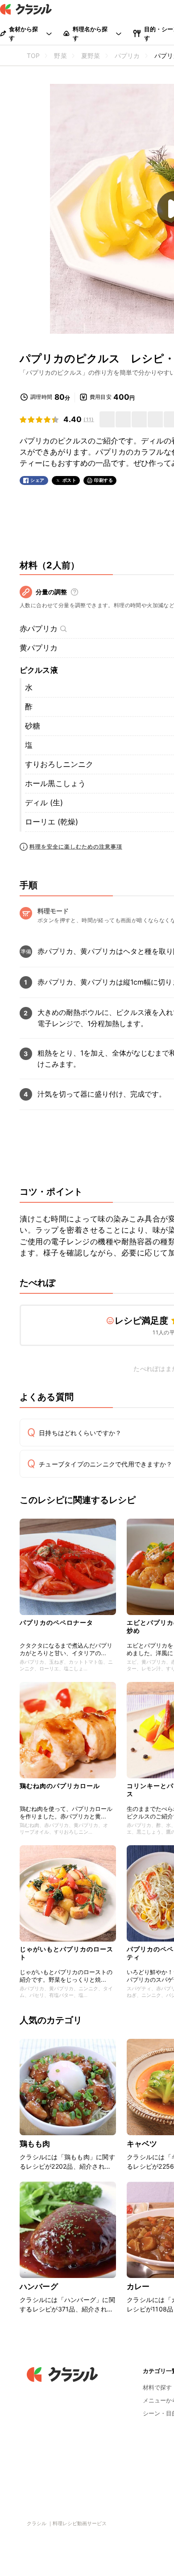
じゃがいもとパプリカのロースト (66, 1953)
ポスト (70, 480)
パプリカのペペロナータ (56, 1622)
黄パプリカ (39, 648)
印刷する (104, 480)
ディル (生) (44, 803)
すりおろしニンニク (59, 764)
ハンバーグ (39, 2286)
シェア (37, 480)
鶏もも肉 (35, 2144)
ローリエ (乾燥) (52, 822)
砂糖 (33, 726)
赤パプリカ (39, 629)
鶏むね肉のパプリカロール (60, 1786)
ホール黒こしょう (55, 783)
